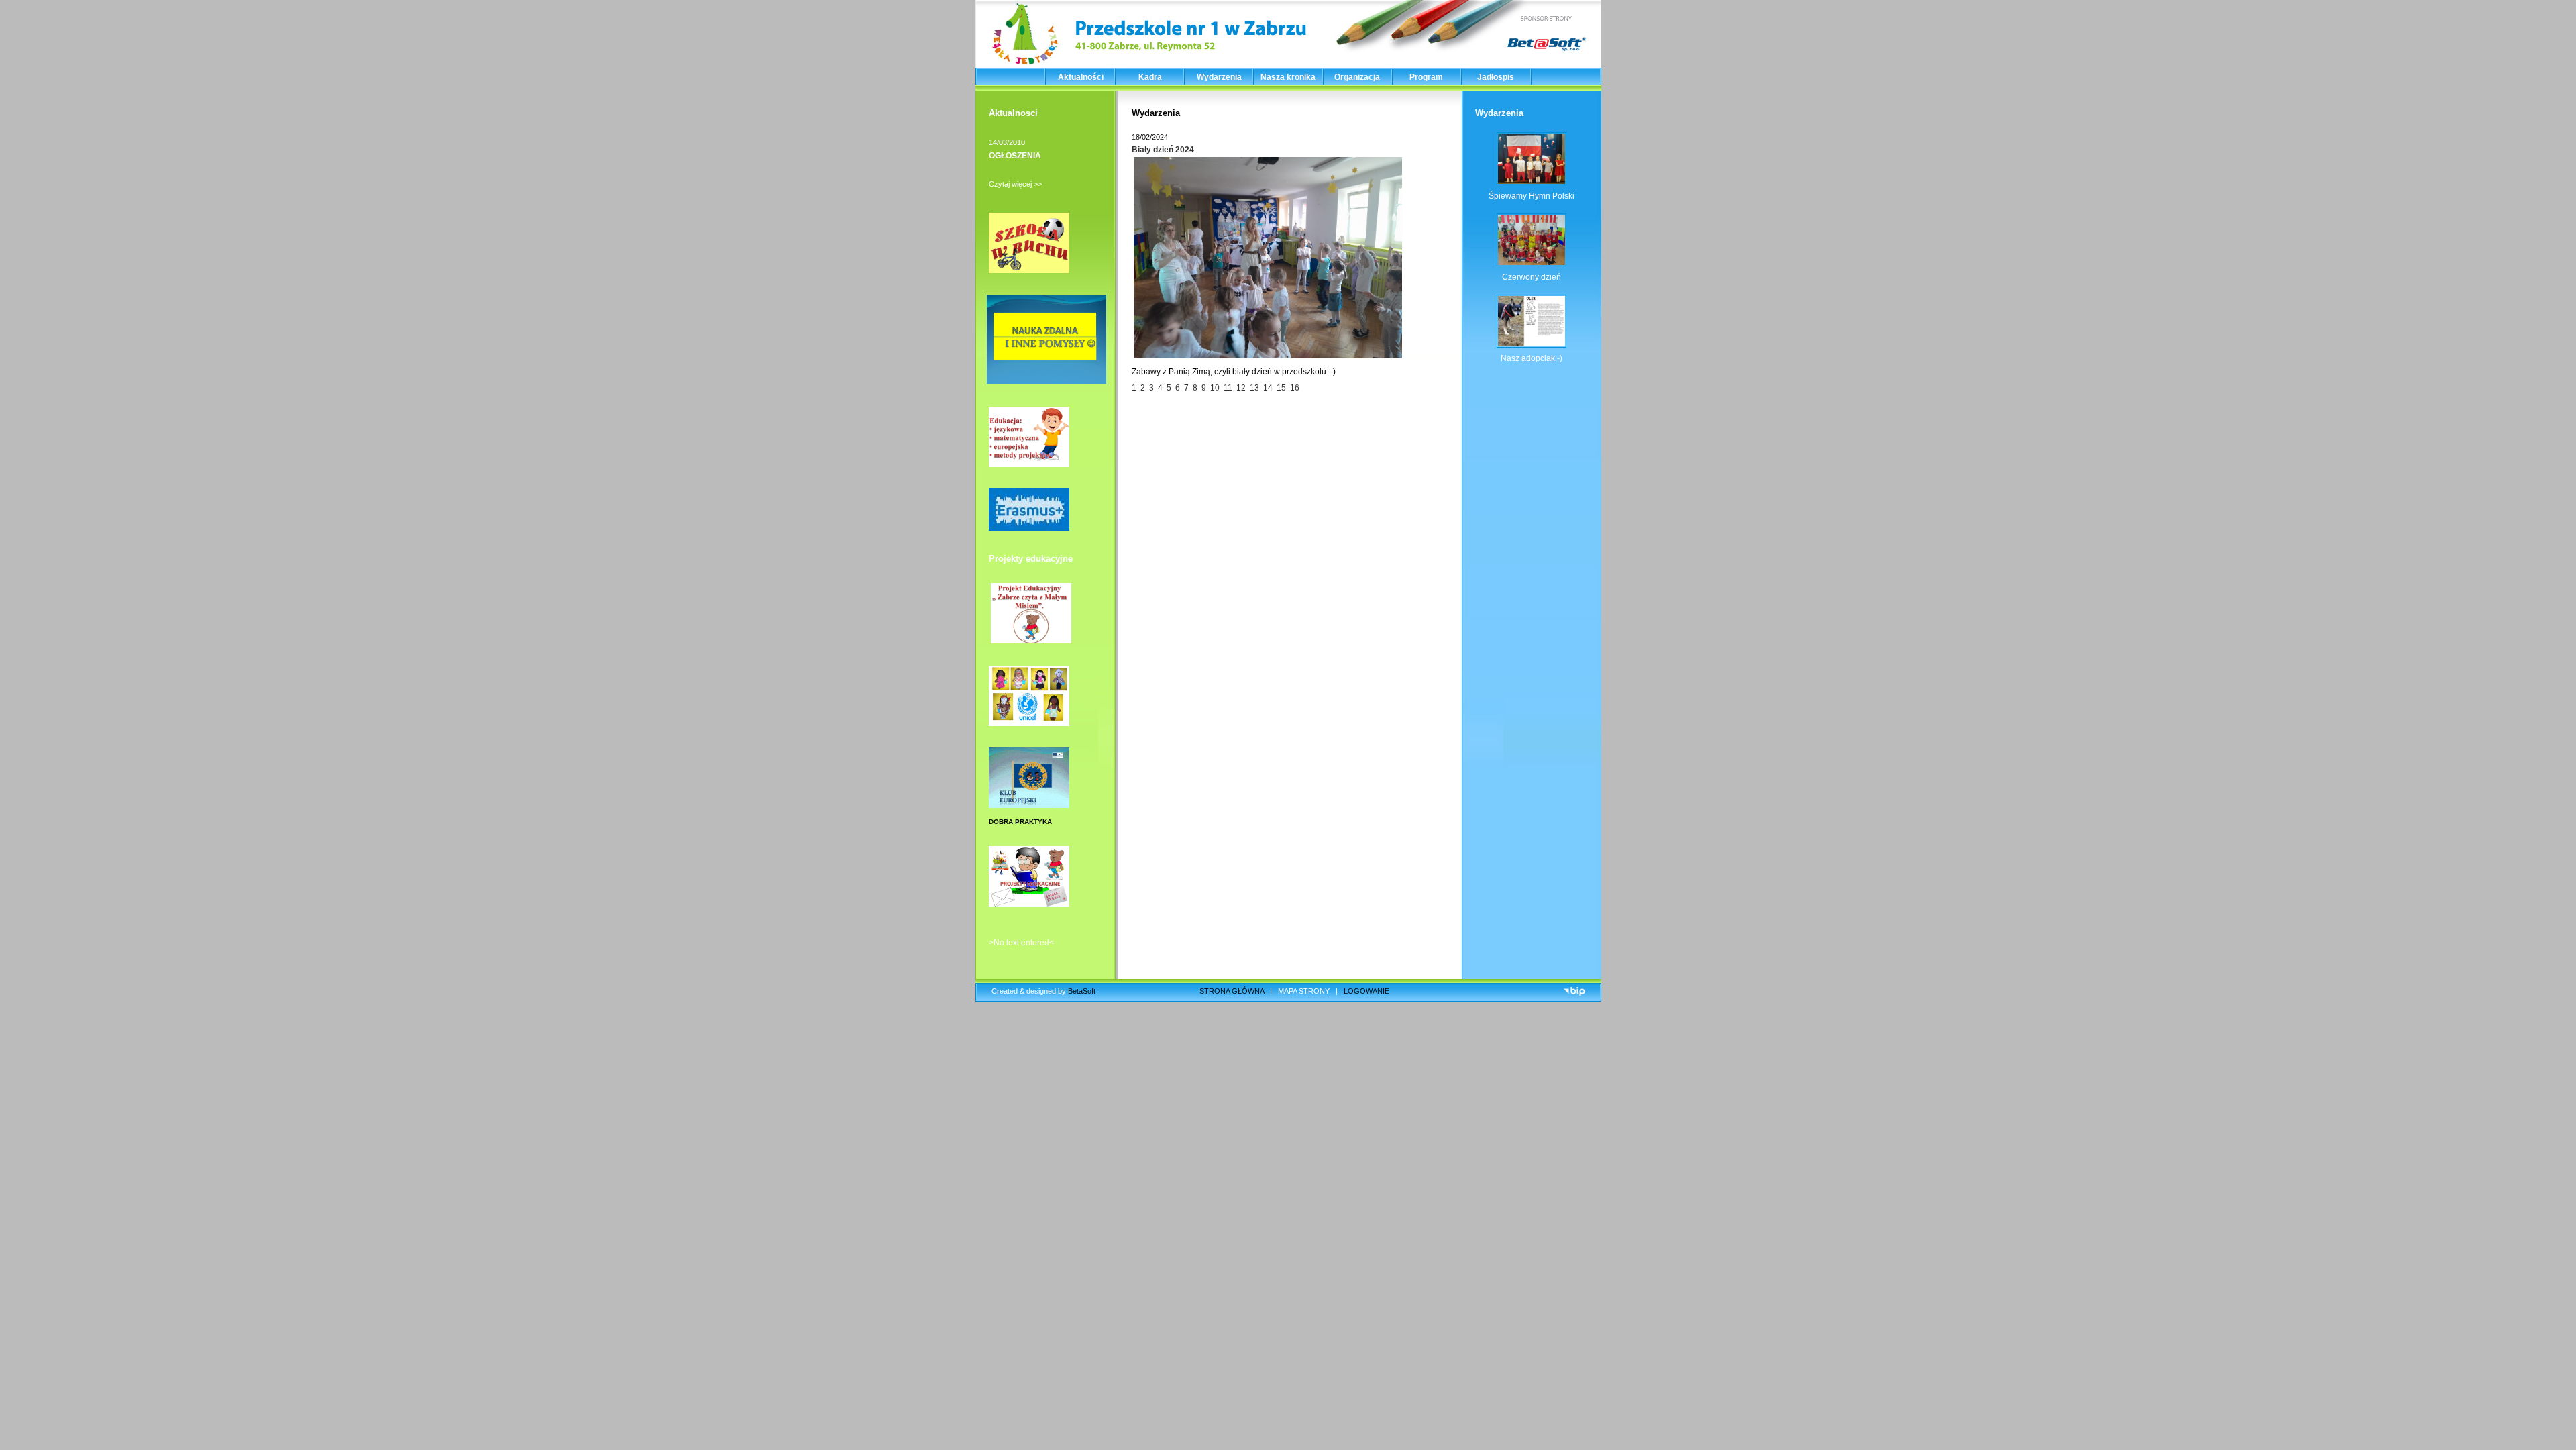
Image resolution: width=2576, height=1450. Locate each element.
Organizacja (1357, 77)
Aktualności (1081, 77)
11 (1228, 388)
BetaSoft (1082, 991)
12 (1241, 388)
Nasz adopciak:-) (1532, 358)
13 (1256, 388)
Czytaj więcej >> (1015, 184)
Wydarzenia (1219, 77)
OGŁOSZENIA (1015, 156)
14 (1270, 388)
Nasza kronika (1288, 77)
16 (1295, 388)
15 (1283, 388)
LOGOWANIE (1366, 991)
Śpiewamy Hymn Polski (1532, 196)
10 (1217, 388)
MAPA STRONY (1304, 991)
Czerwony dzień (1532, 277)
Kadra (1150, 77)
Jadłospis (1496, 77)
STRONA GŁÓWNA (1232, 991)
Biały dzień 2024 (1163, 150)
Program (1426, 77)
